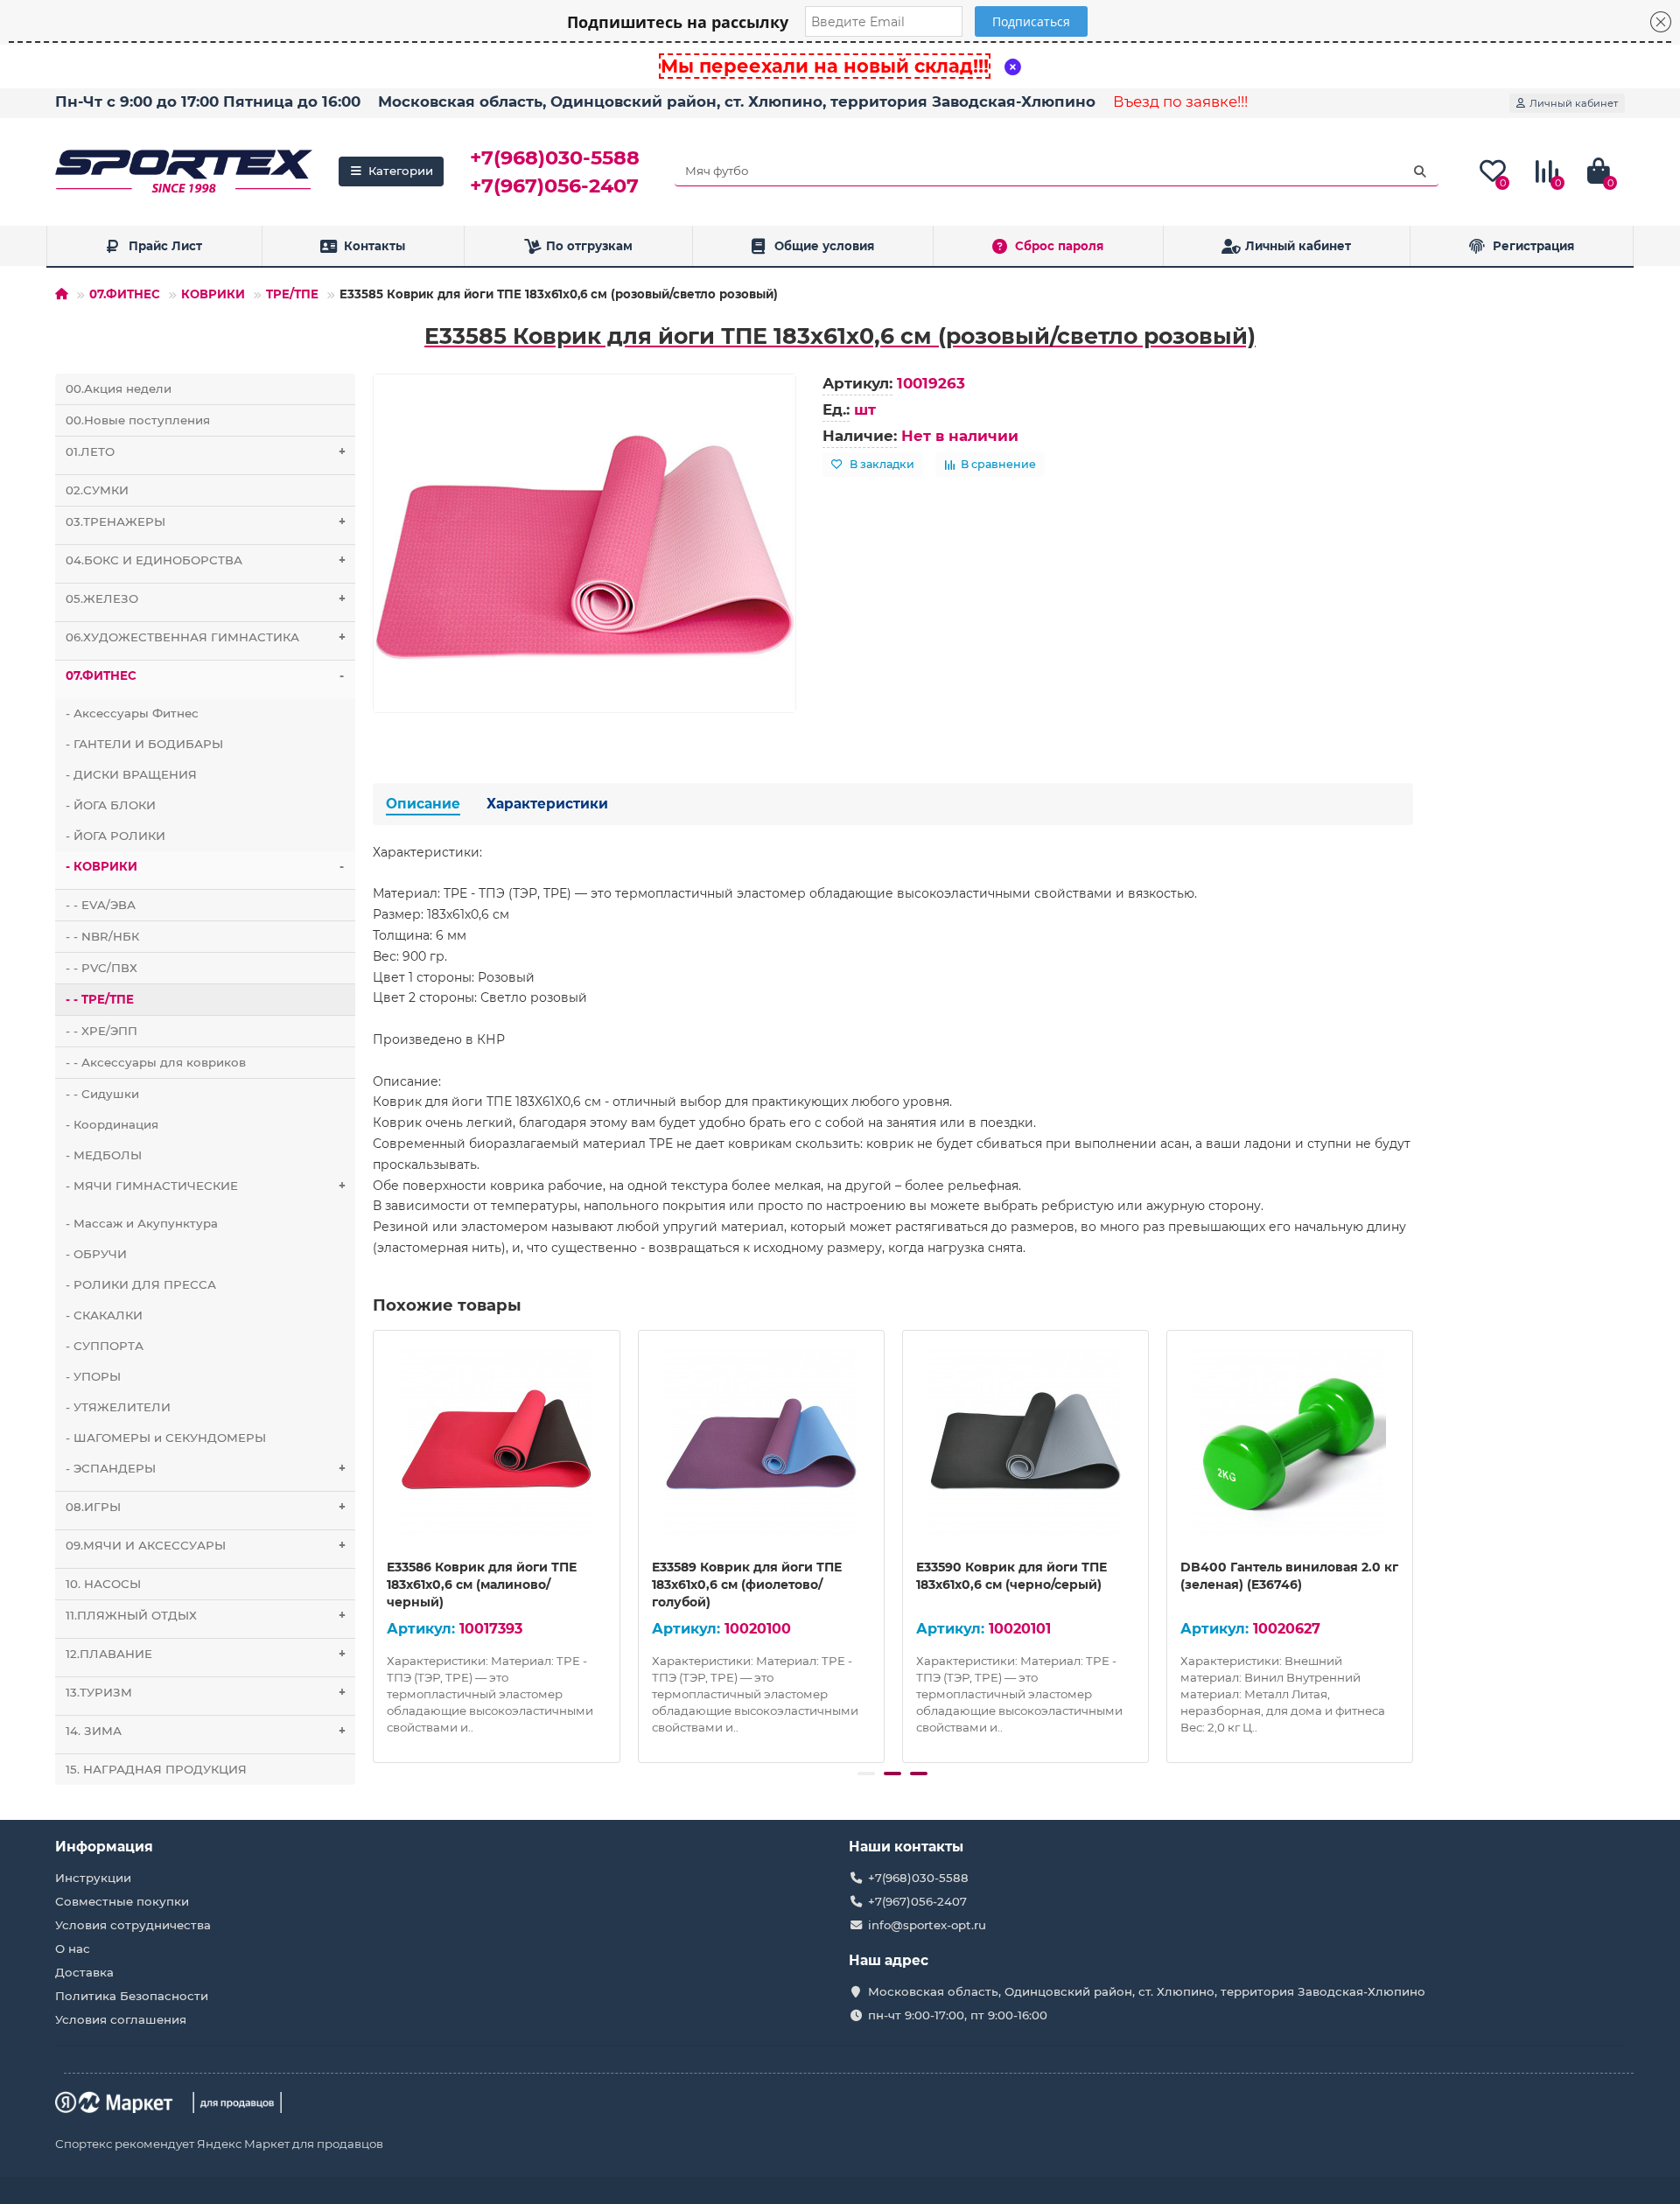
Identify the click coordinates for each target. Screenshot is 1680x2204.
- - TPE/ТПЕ (100, 999)
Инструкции (93, 1878)
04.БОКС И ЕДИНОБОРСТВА (206, 560)
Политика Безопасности (132, 1996)
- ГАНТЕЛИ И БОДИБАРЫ (144, 744)
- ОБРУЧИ (96, 1254)
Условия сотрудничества (133, 1925)
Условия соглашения (121, 2019)
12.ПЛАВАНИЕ (206, 1654)
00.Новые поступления (138, 420)
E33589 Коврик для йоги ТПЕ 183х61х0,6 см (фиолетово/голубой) (747, 1585)
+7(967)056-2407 (554, 185)
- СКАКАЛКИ (104, 1315)
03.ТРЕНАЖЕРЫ (206, 521)
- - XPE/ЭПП (101, 1031)
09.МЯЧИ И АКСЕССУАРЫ (206, 1545)
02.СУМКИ (97, 490)
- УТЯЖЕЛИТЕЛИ (118, 1407)
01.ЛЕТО (206, 451)
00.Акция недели (119, 388)
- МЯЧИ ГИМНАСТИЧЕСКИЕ (206, 1186)
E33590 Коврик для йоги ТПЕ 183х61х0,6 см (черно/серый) (1011, 1576)
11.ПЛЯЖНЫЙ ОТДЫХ (206, 1615)
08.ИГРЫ (206, 1507)
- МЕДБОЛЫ (104, 1155)
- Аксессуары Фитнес (132, 713)
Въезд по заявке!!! (1180, 101)
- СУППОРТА (105, 1346)
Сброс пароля (1059, 246)
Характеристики (547, 804)
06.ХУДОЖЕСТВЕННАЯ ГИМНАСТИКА (206, 637)
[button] (866, 1774)
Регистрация (1533, 246)
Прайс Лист (165, 246)
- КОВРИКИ (205, 866)
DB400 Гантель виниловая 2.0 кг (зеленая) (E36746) (1289, 1576)
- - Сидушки (102, 1094)
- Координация (112, 1124)
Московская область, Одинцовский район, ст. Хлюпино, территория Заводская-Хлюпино (737, 101)
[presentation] (374, 1543)
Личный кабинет (1298, 246)
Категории (401, 171)
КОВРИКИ (213, 294)
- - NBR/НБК (102, 936)
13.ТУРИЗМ (206, 1692)
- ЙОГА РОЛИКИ (115, 836)
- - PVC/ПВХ (101, 968)
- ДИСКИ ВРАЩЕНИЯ (131, 774)
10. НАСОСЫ (103, 1584)
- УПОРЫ (93, 1376)
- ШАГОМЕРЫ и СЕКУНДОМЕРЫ (166, 1438)
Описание (423, 804)
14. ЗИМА (206, 1731)
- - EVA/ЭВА (101, 905)
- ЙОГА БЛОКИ (111, 805)
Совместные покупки (122, 1901)
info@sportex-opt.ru (927, 1925)
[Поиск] (1420, 171)
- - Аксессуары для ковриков (156, 1062)
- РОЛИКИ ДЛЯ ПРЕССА (141, 1284)
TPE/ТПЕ (292, 294)
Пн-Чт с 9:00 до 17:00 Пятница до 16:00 (208, 101)
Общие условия (824, 246)
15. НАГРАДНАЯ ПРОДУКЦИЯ (156, 1769)
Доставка (84, 1972)
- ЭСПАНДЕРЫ (206, 1468)
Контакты (374, 246)
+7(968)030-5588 (555, 157)
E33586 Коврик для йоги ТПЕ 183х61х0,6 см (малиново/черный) (482, 1585)
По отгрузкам (589, 246)
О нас (73, 1949)
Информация (104, 1847)
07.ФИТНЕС (125, 294)
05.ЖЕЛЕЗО (206, 598)
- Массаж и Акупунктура (142, 1223)
